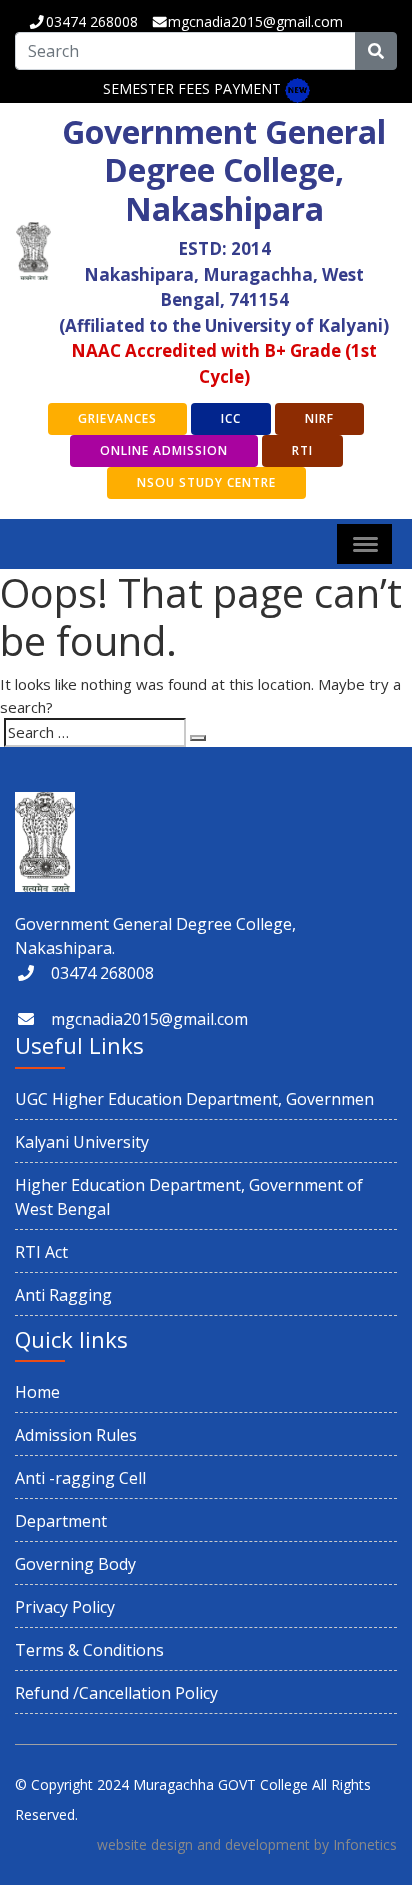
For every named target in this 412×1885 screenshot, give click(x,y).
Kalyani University (82, 1142)
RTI (302, 450)
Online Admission (164, 450)
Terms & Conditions (89, 1650)
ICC (231, 418)
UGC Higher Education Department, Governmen (194, 1099)
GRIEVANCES (117, 418)
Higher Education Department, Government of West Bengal (189, 1197)
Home (37, 1392)
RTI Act (41, 1252)
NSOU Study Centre (206, 482)
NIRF (319, 418)
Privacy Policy (65, 1607)
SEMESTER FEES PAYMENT (192, 88)
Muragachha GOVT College (220, 1784)
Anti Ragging (63, 1295)
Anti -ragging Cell (80, 1478)
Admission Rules (76, 1435)
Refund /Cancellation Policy (116, 1693)
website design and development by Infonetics (247, 1844)
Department (61, 1521)
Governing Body (75, 1564)
